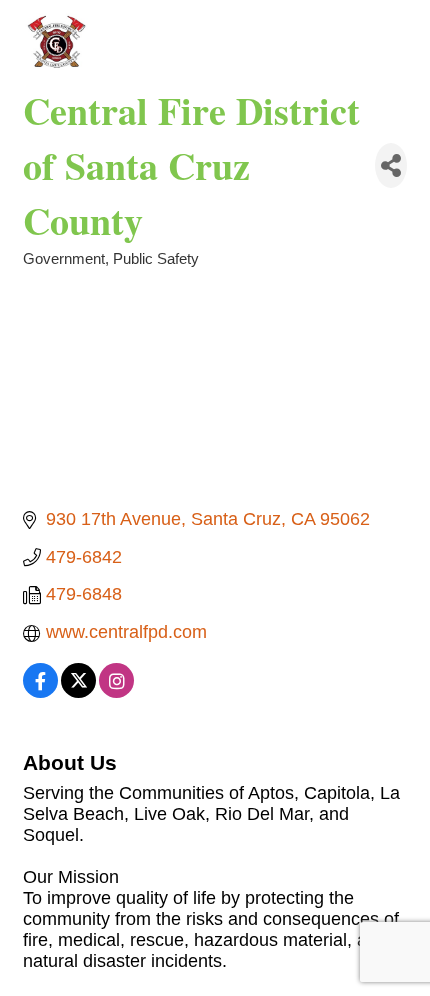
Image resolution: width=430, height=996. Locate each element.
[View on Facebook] (40, 692)
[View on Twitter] (78, 692)
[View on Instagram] (116, 692)
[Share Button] (391, 165)
